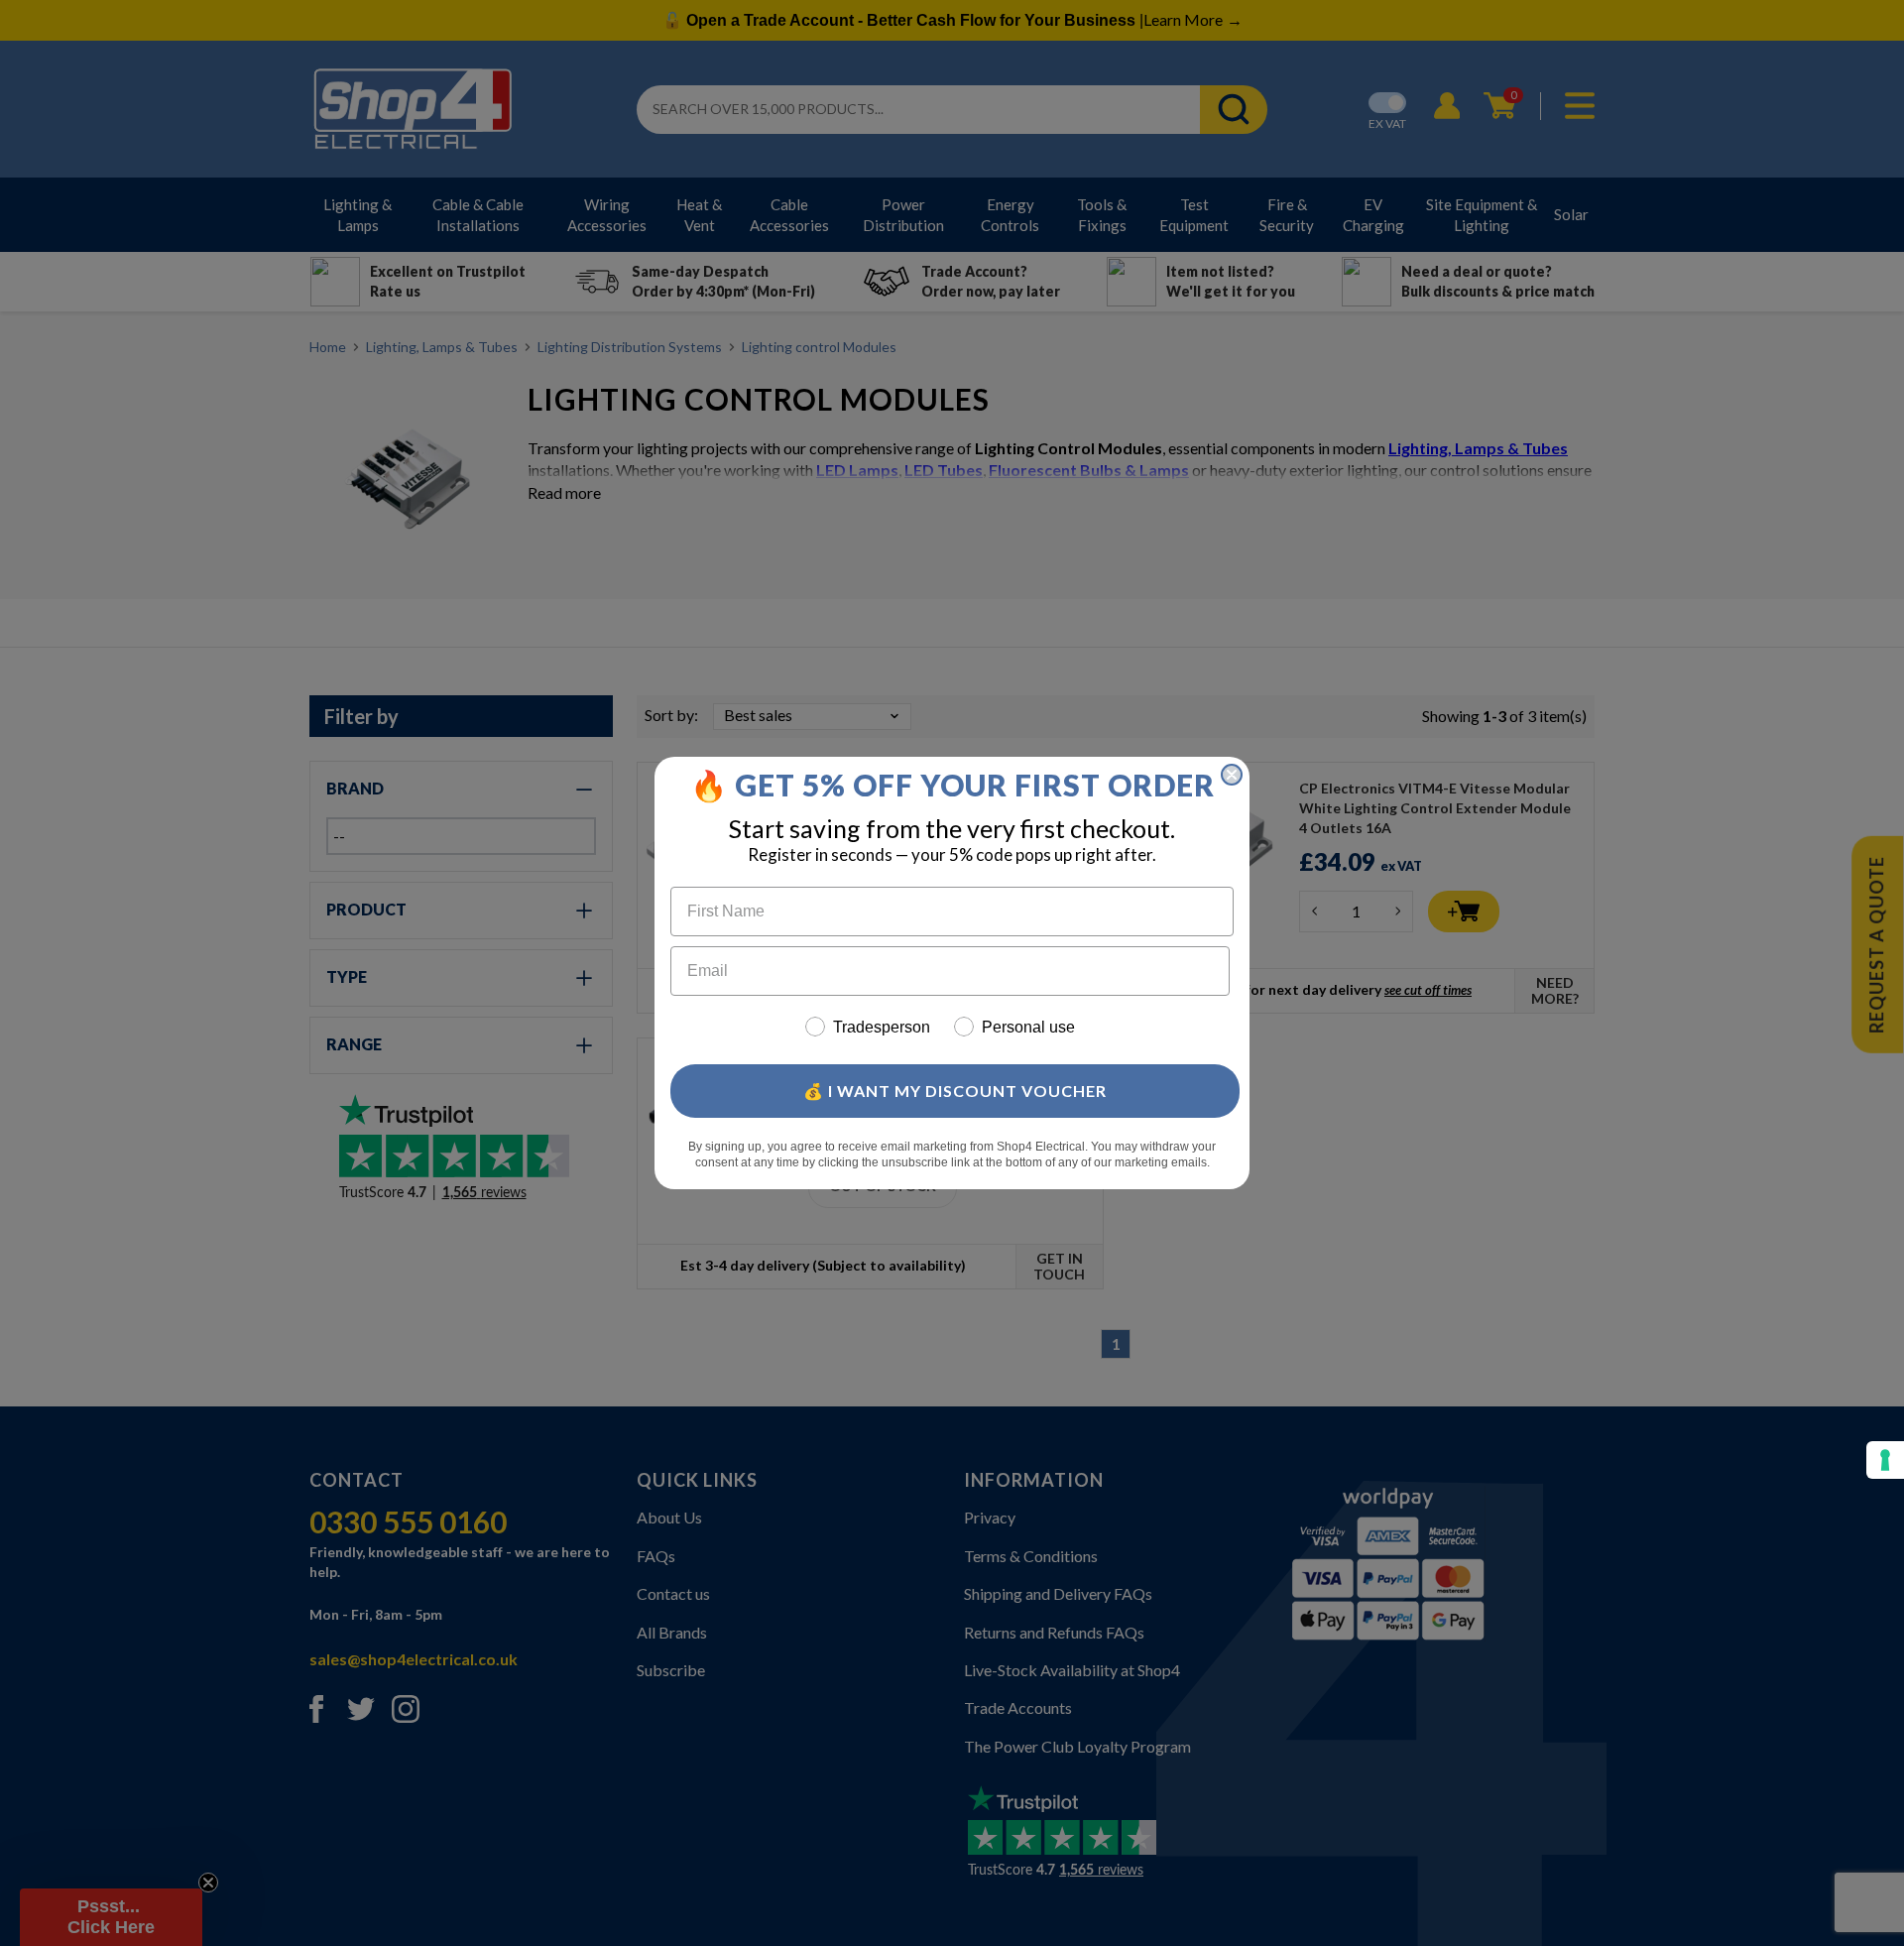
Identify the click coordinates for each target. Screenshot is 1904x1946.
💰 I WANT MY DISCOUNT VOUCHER (955, 1091)
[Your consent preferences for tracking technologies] (1885, 1460)
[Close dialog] (1232, 775)
